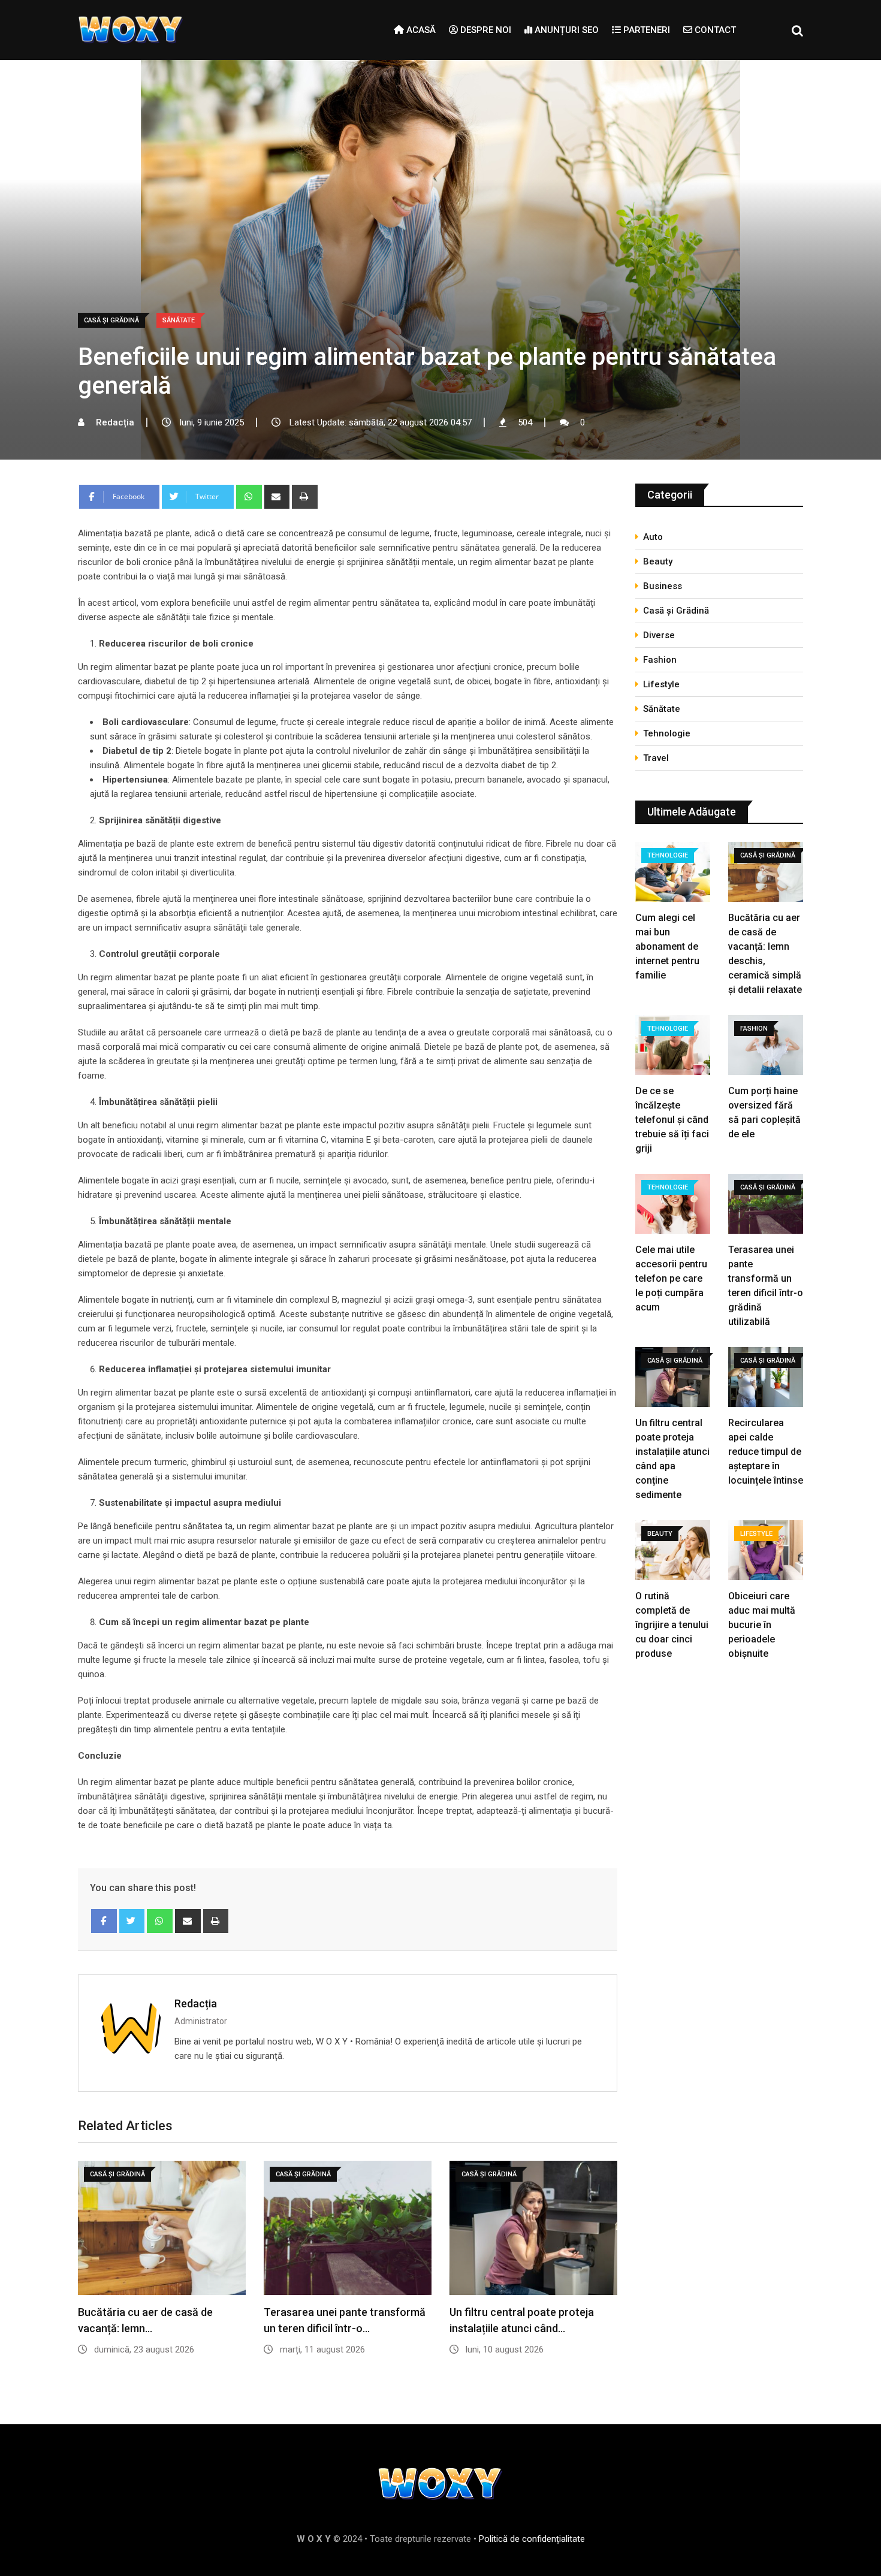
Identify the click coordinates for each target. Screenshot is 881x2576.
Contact (714, 30)
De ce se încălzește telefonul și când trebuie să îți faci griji (672, 1120)
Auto (653, 537)
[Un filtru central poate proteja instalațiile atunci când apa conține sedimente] (673, 1378)
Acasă (420, 30)
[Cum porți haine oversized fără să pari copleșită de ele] (766, 1047)
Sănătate (662, 709)
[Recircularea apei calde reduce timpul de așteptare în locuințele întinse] (766, 1378)
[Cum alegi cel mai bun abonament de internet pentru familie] (673, 873)
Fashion (660, 660)
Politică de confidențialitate (532, 2539)
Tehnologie (667, 733)
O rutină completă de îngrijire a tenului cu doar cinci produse (672, 1625)
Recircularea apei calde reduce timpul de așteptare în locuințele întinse (766, 1452)
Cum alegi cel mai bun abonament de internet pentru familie (667, 946)
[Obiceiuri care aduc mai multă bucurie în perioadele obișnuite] (766, 1552)
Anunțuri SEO (565, 30)
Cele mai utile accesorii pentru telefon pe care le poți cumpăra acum (671, 1278)
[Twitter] (132, 1921)
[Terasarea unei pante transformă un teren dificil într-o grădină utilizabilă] (766, 1205)
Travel (656, 758)
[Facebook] (104, 1921)
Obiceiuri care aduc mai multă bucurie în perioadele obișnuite (762, 1625)
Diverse (659, 635)
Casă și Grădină (676, 611)
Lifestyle (661, 684)
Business (663, 586)
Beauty (658, 561)
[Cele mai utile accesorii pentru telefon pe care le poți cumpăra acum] (673, 1205)
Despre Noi (485, 30)
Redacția (196, 2003)
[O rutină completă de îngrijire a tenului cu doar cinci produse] (673, 1552)
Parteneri (645, 30)
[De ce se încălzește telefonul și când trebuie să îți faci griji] (673, 1047)
